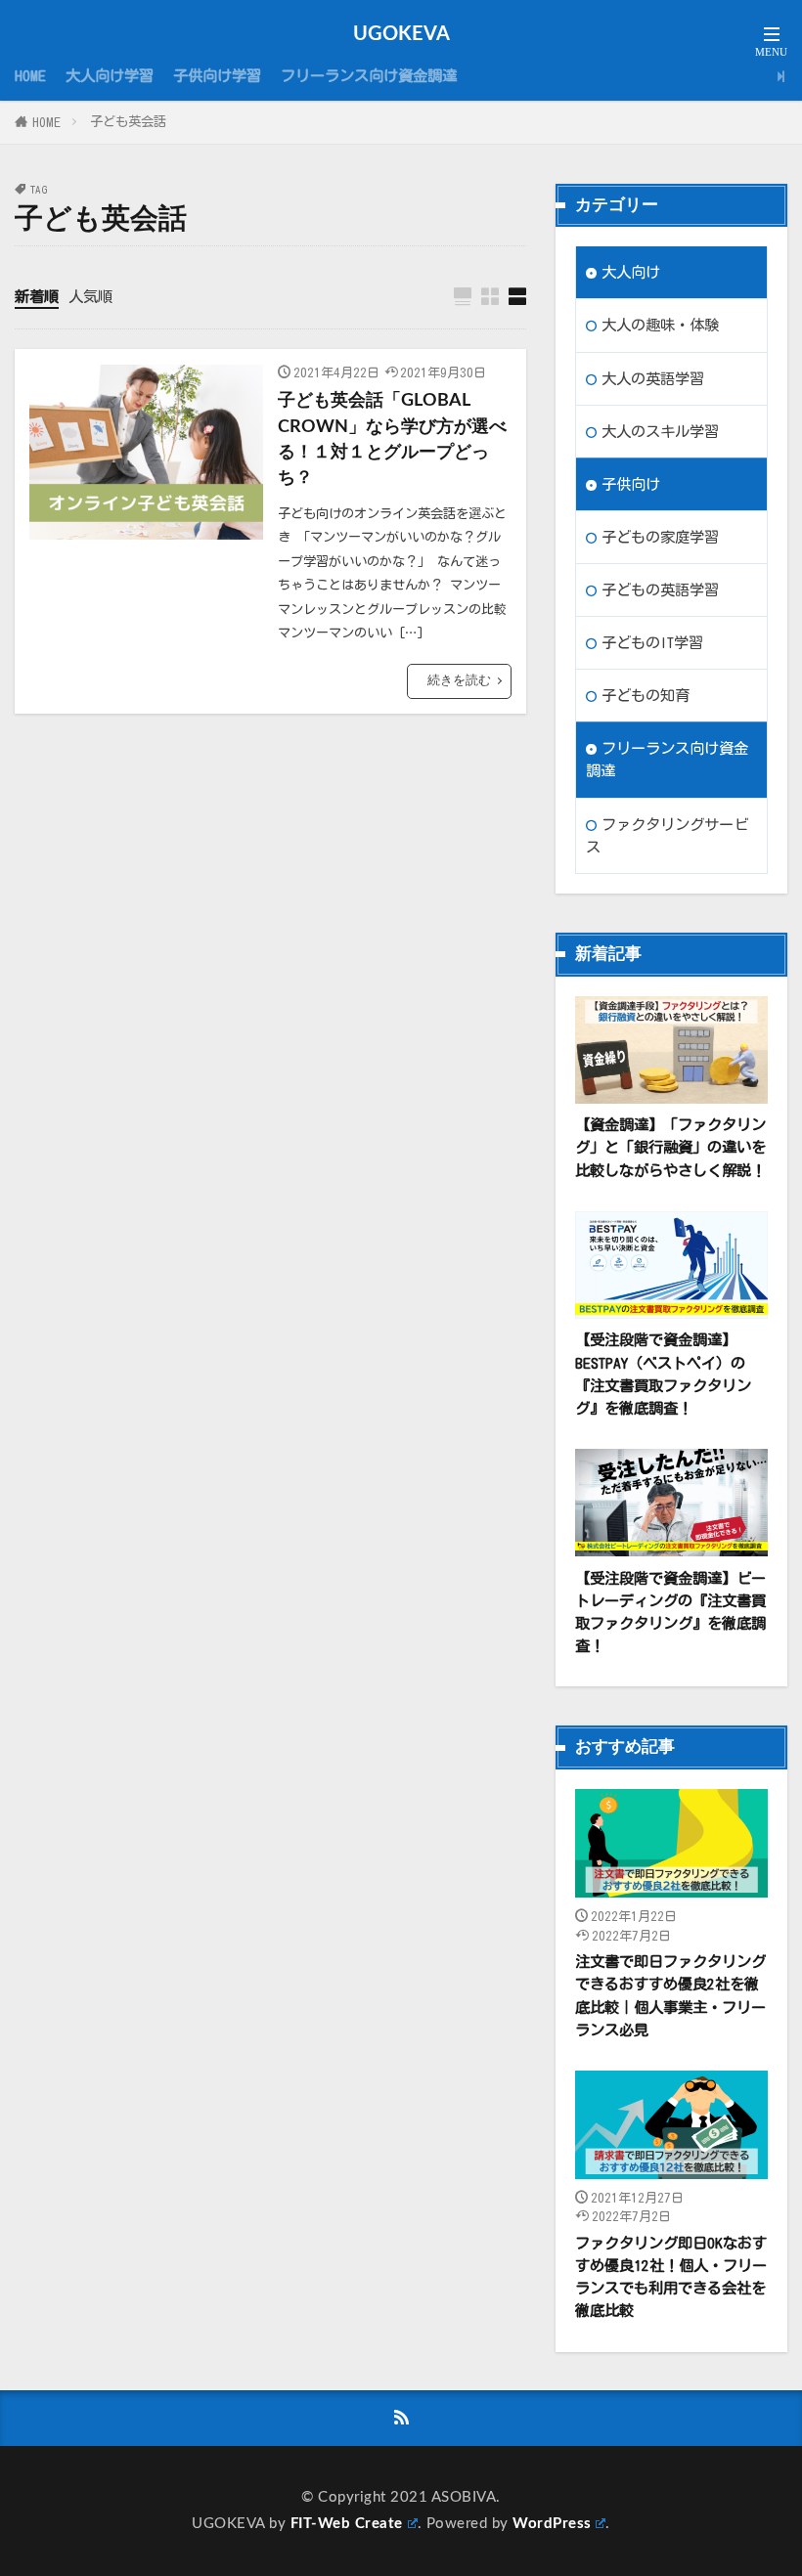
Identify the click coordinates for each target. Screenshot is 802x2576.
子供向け (631, 484)
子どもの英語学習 (660, 589)
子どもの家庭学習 (660, 537)
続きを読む (459, 680)
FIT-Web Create (347, 2524)
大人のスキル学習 (660, 431)
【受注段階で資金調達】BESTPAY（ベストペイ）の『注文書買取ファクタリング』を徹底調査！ (663, 1373)
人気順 (90, 296)
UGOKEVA (401, 34)
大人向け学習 (110, 75)
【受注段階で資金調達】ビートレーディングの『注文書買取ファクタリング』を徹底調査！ (670, 1612)
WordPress (552, 2524)
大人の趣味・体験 (660, 325)
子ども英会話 (128, 121)
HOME (30, 75)
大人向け (631, 272)
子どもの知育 (646, 695)
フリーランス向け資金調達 (369, 75)
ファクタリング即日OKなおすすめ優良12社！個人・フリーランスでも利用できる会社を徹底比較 (671, 2276)
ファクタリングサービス (667, 835)
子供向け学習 (217, 75)
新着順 (37, 296)
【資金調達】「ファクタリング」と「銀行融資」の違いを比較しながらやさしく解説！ (670, 1147)
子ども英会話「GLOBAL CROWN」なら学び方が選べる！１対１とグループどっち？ (392, 439)
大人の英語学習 (653, 378)
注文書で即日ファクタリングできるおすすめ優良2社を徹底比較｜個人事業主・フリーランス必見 (670, 1995)
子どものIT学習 (652, 642)
